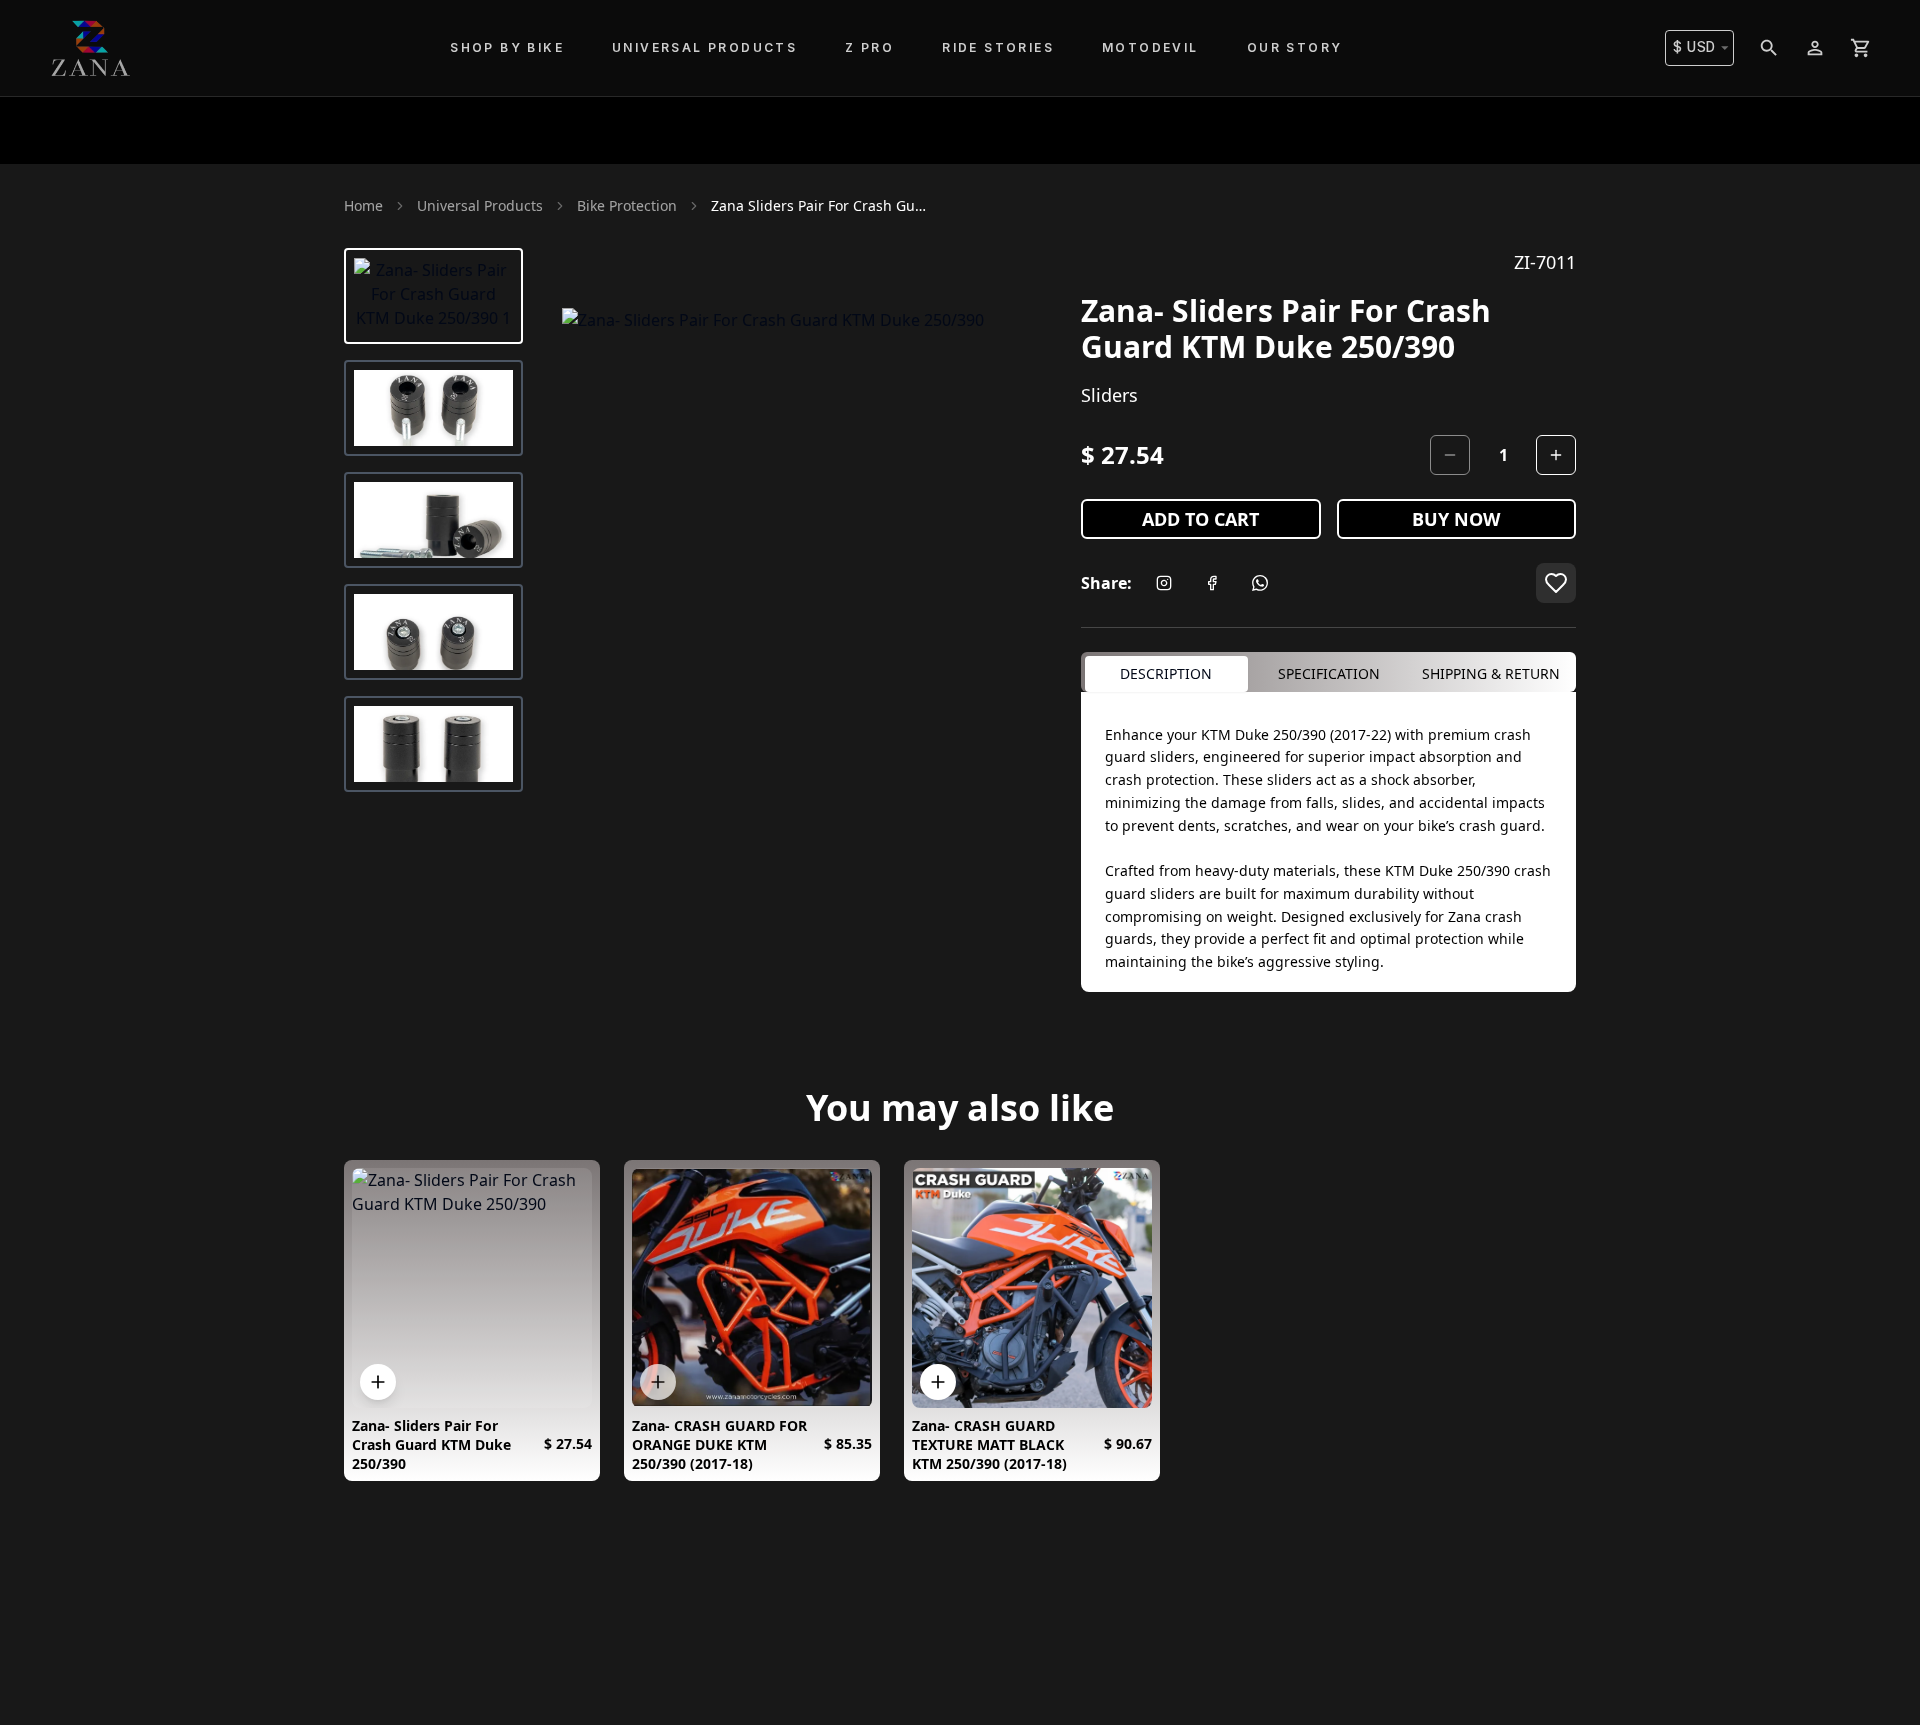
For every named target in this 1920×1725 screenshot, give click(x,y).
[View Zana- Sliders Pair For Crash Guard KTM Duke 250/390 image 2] (433, 408)
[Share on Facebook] (1212, 583)
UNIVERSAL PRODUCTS (704, 47)
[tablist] (1328, 672)
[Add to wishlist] (1556, 583)
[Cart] (1861, 48)
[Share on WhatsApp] (1260, 583)
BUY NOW (1456, 519)
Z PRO (869, 47)
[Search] (1769, 48)
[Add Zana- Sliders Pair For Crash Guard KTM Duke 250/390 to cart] (378, 1382)
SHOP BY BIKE (507, 47)
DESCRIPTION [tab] (1166, 673)
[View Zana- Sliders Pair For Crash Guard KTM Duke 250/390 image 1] (433, 296)
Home (363, 205)
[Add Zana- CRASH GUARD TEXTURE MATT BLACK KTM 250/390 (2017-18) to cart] (938, 1382)
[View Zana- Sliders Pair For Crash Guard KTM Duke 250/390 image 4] (433, 632)
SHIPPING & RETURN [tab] (1491, 673)
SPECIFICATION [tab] (1329, 673)
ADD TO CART (1200, 519)
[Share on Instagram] (1164, 583)
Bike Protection (627, 205)
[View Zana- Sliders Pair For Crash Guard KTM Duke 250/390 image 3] (433, 520)
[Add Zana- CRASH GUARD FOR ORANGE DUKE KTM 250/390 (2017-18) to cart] (658, 1382)
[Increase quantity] (1556, 455)
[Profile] (1815, 48)
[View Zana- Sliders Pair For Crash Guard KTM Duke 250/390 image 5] (433, 744)
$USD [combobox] (1694, 47)
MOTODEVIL (1150, 47)
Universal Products (480, 205)
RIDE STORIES (998, 47)
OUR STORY (1295, 47)
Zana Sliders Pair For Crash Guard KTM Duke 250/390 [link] (821, 205)
